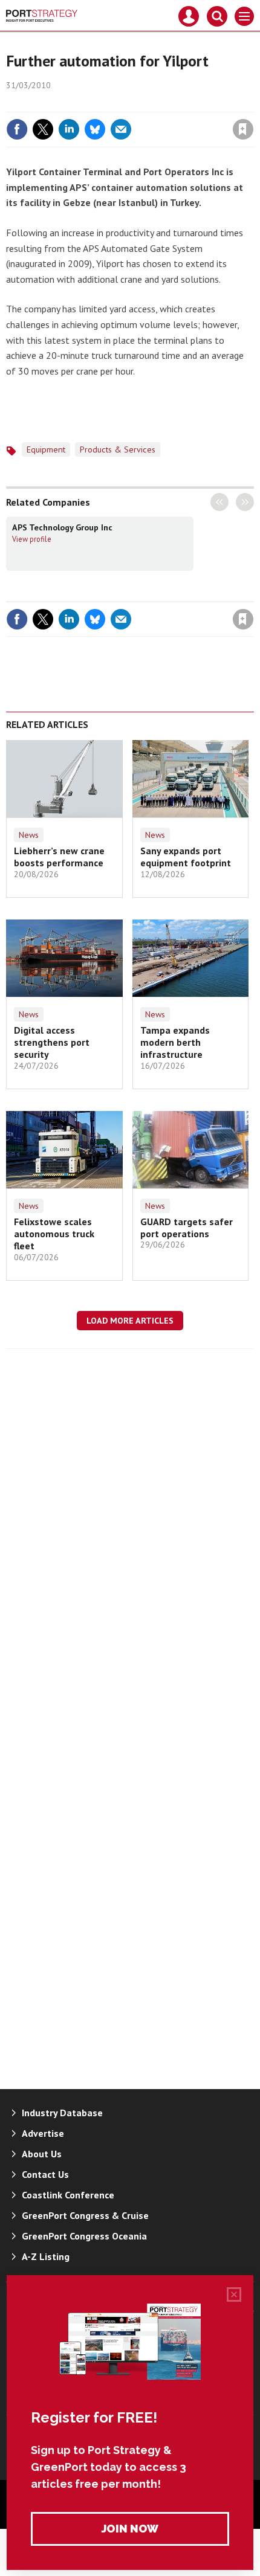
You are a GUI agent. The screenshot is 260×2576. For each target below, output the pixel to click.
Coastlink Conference (68, 2195)
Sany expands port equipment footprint (186, 857)
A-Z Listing (46, 2256)
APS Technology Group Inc (62, 527)
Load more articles (130, 1321)
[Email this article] (121, 129)
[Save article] (243, 129)
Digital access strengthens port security (52, 1042)
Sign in (100, 103)
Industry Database (62, 2113)
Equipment (46, 449)
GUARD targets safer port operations (187, 1228)
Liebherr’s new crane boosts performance (59, 857)
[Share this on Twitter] (43, 129)
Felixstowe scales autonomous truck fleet (54, 1234)
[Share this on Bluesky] (95, 129)
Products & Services (118, 449)
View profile (32, 539)
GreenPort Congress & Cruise (85, 2215)
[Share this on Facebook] (17, 129)
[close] (252, 103)
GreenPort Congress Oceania (84, 2236)
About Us (42, 2154)
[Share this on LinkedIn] (69, 129)
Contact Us (45, 2174)
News (29, 835)
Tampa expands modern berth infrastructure (175, 1042)
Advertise (43, 2133)
